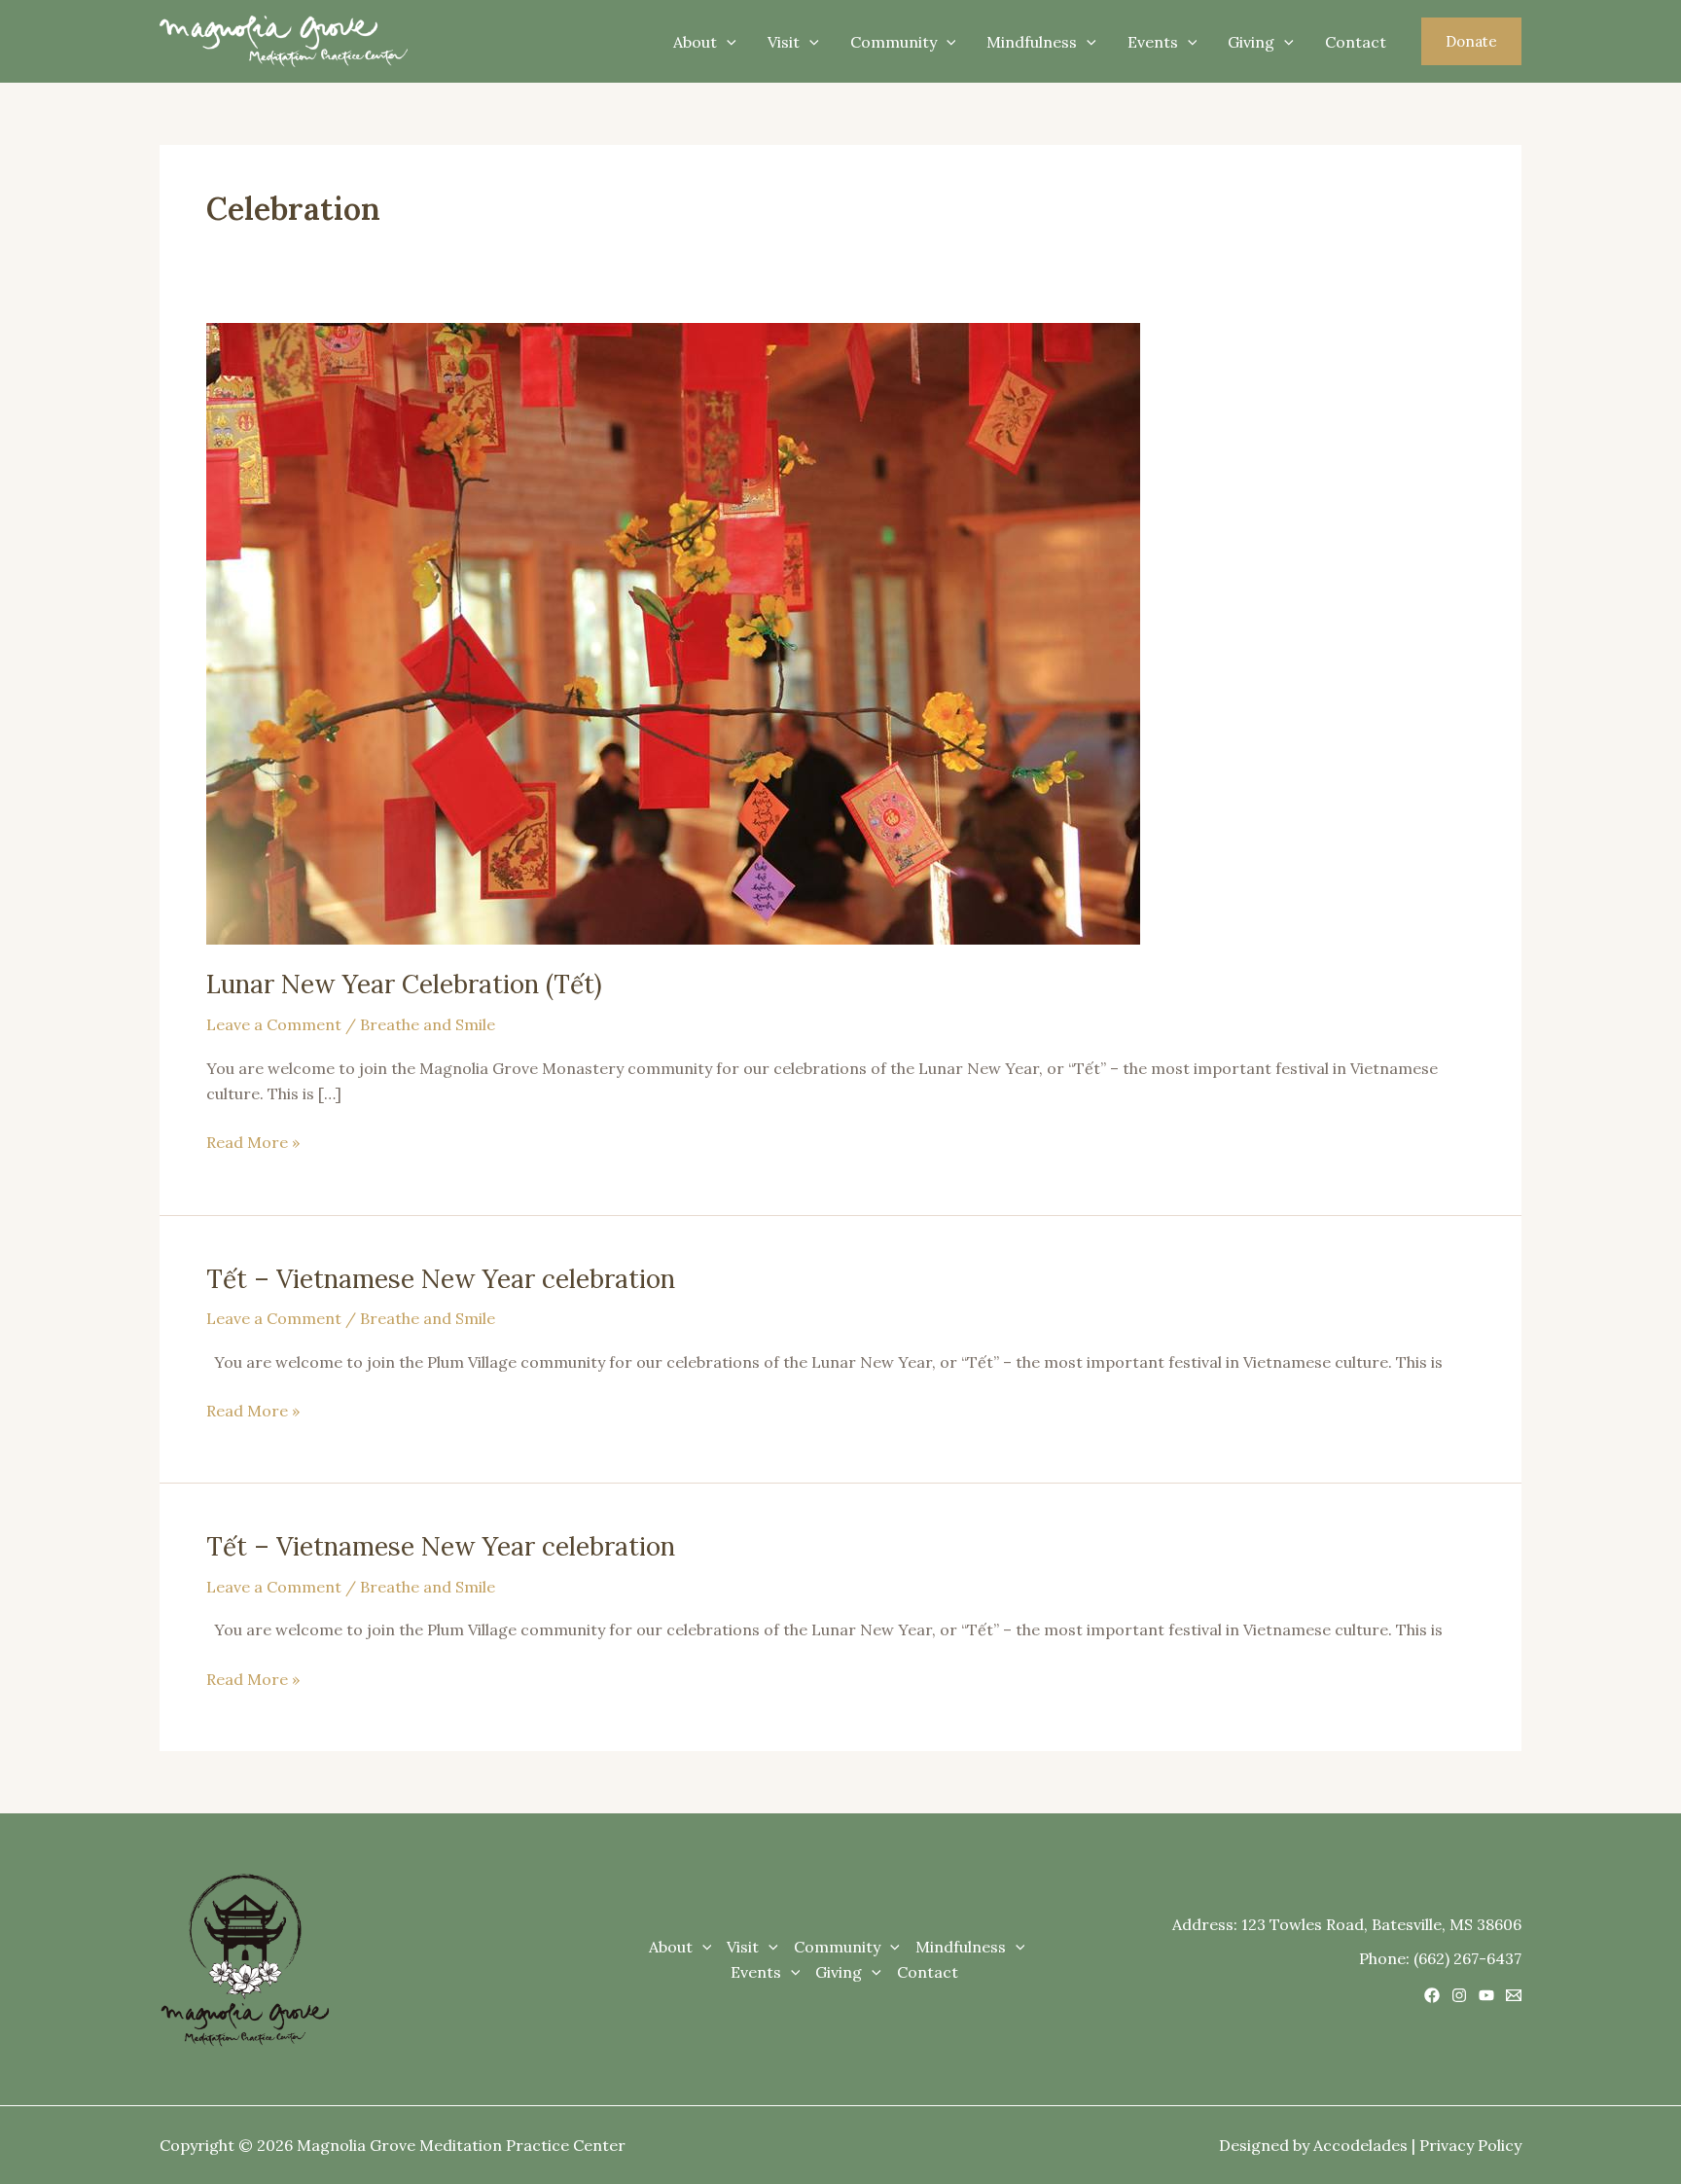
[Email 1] (1514, 1995)
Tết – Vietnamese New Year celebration (441, 1279)
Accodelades (1360, 2145)
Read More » (253, 1141)
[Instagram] (1459, 1995)
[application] (727, 42)
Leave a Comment (274, 1024)
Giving (1251, 42)
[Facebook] (1432, 1995)
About (695, 42)
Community (894, 42)
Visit (784, 42)
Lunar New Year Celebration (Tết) (404, 984)
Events (1153, 42)
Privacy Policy (1470, 2145)
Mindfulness (1032, 42)
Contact (1356, 42)
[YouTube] (1486, 1995)
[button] (1471, 41)
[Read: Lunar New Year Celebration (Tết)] (673, 632)
